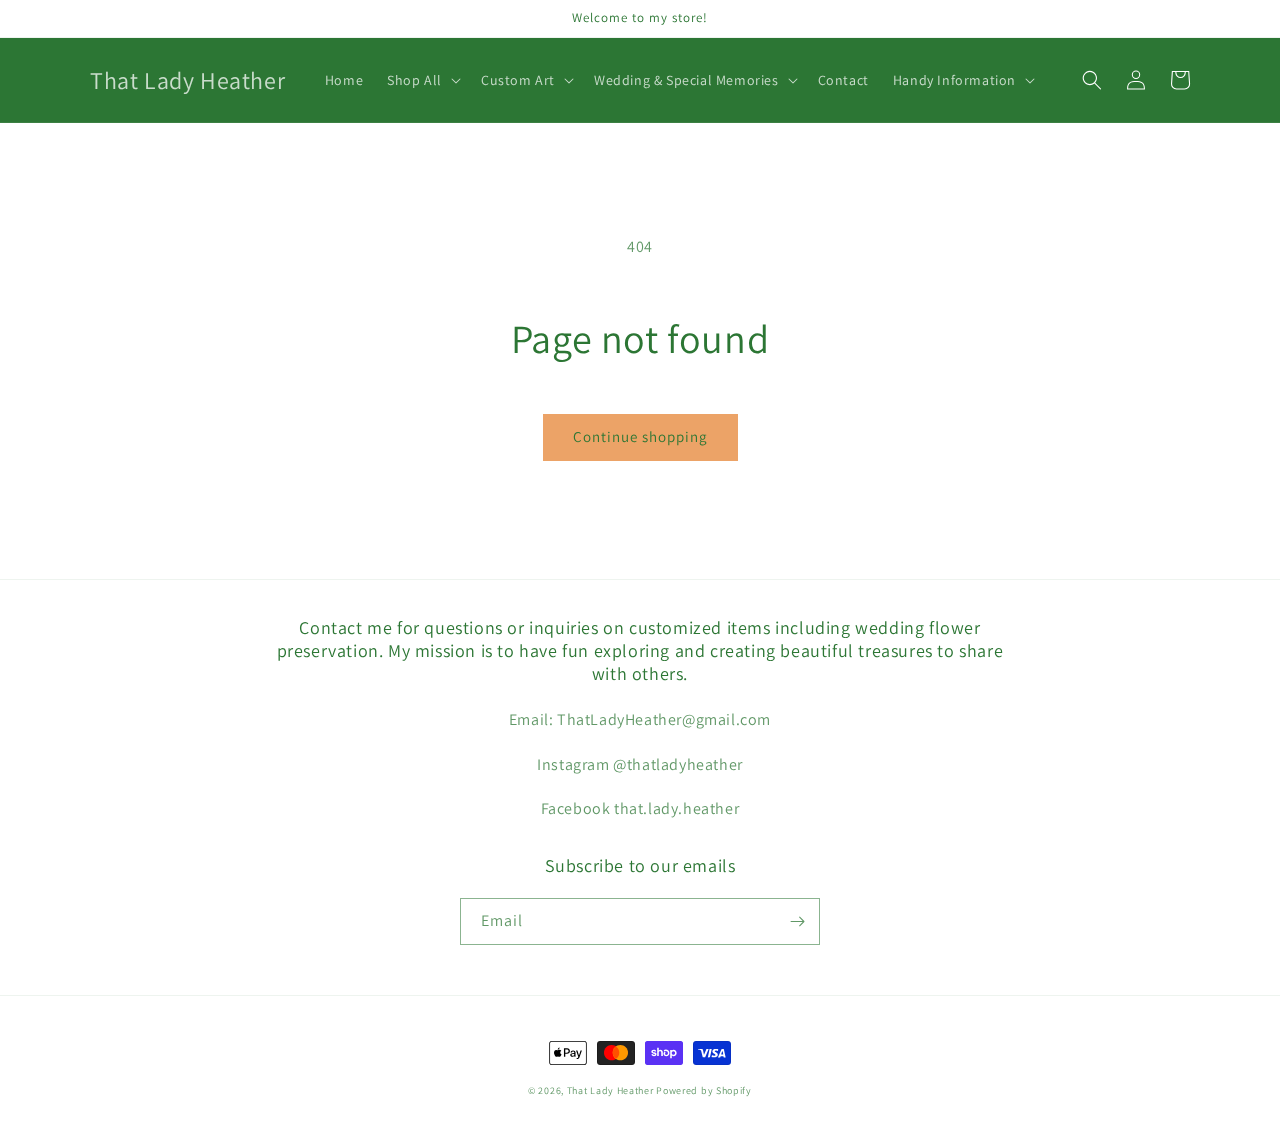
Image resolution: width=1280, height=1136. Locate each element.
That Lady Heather (612, 1090)
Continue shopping (640, 436)
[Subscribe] (797, 921)
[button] (422, 80)
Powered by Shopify (704, 1090)
